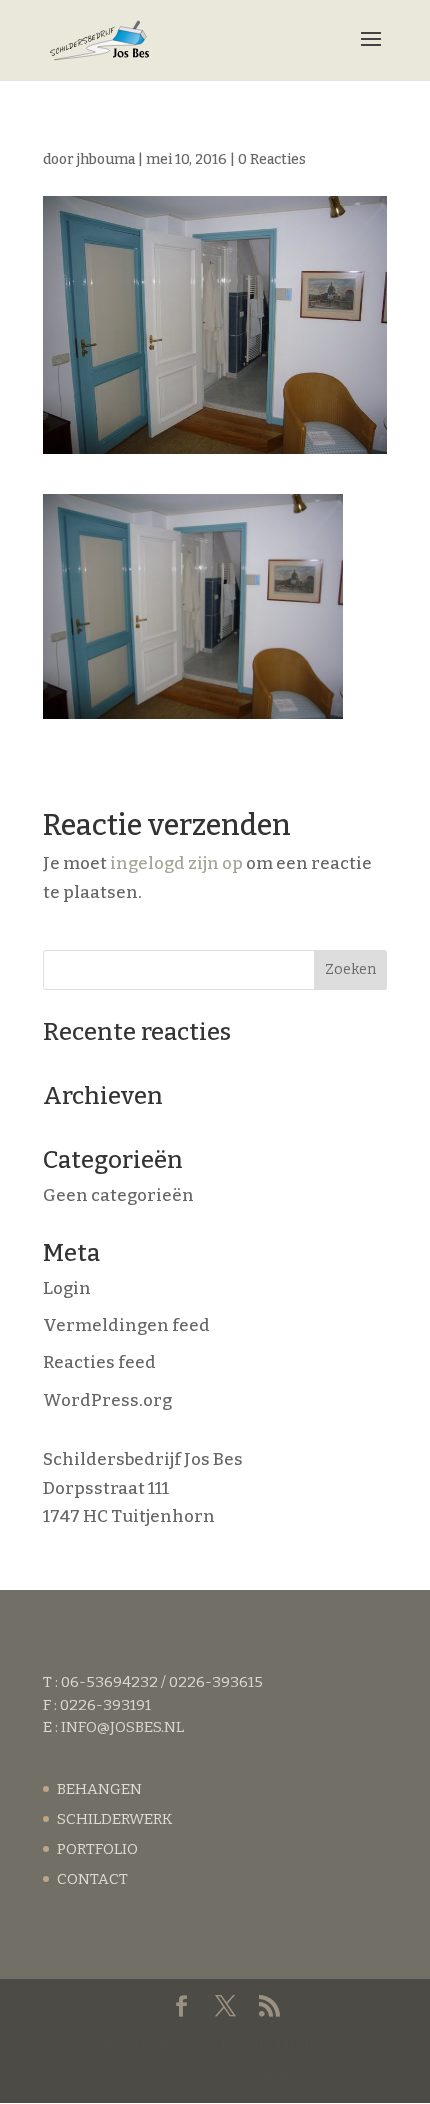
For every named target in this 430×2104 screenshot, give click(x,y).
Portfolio (97, 1849)
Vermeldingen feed (126, 1325)
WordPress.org (107, 1400)
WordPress (284, 2073)
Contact (92, 1879)
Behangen (99, 1789)
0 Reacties (272, 159)
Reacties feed (99, 1362)
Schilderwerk (114, 1819)
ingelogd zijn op (176, 863)
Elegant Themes (273, 2044)
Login (67, 1288)
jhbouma (106, 159)
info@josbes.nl (122, 1727)
